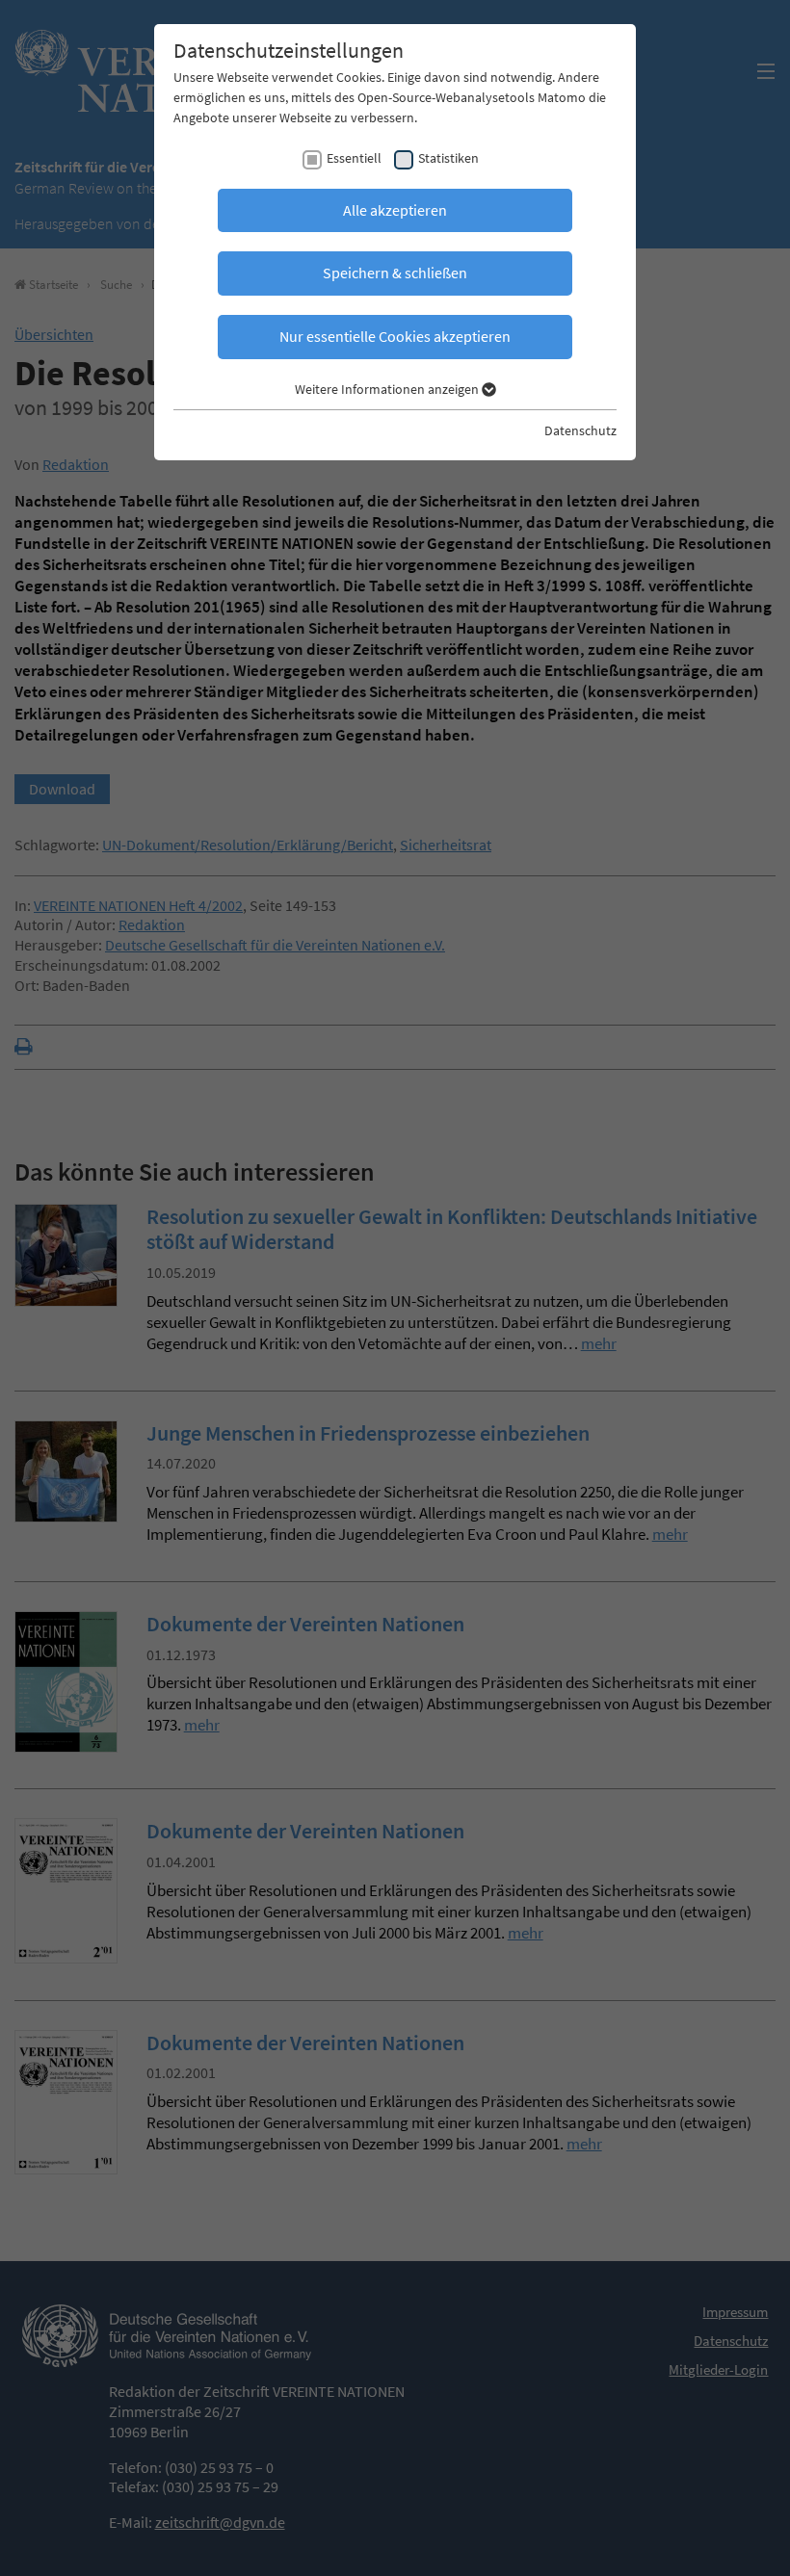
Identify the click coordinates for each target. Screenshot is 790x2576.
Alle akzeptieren (395, 210)
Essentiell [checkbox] (354, 158)
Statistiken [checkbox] (448, 158)
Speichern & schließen (395, 273)
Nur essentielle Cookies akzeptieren (395, 336)
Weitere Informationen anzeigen (388, 389)
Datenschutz (580, 430)
